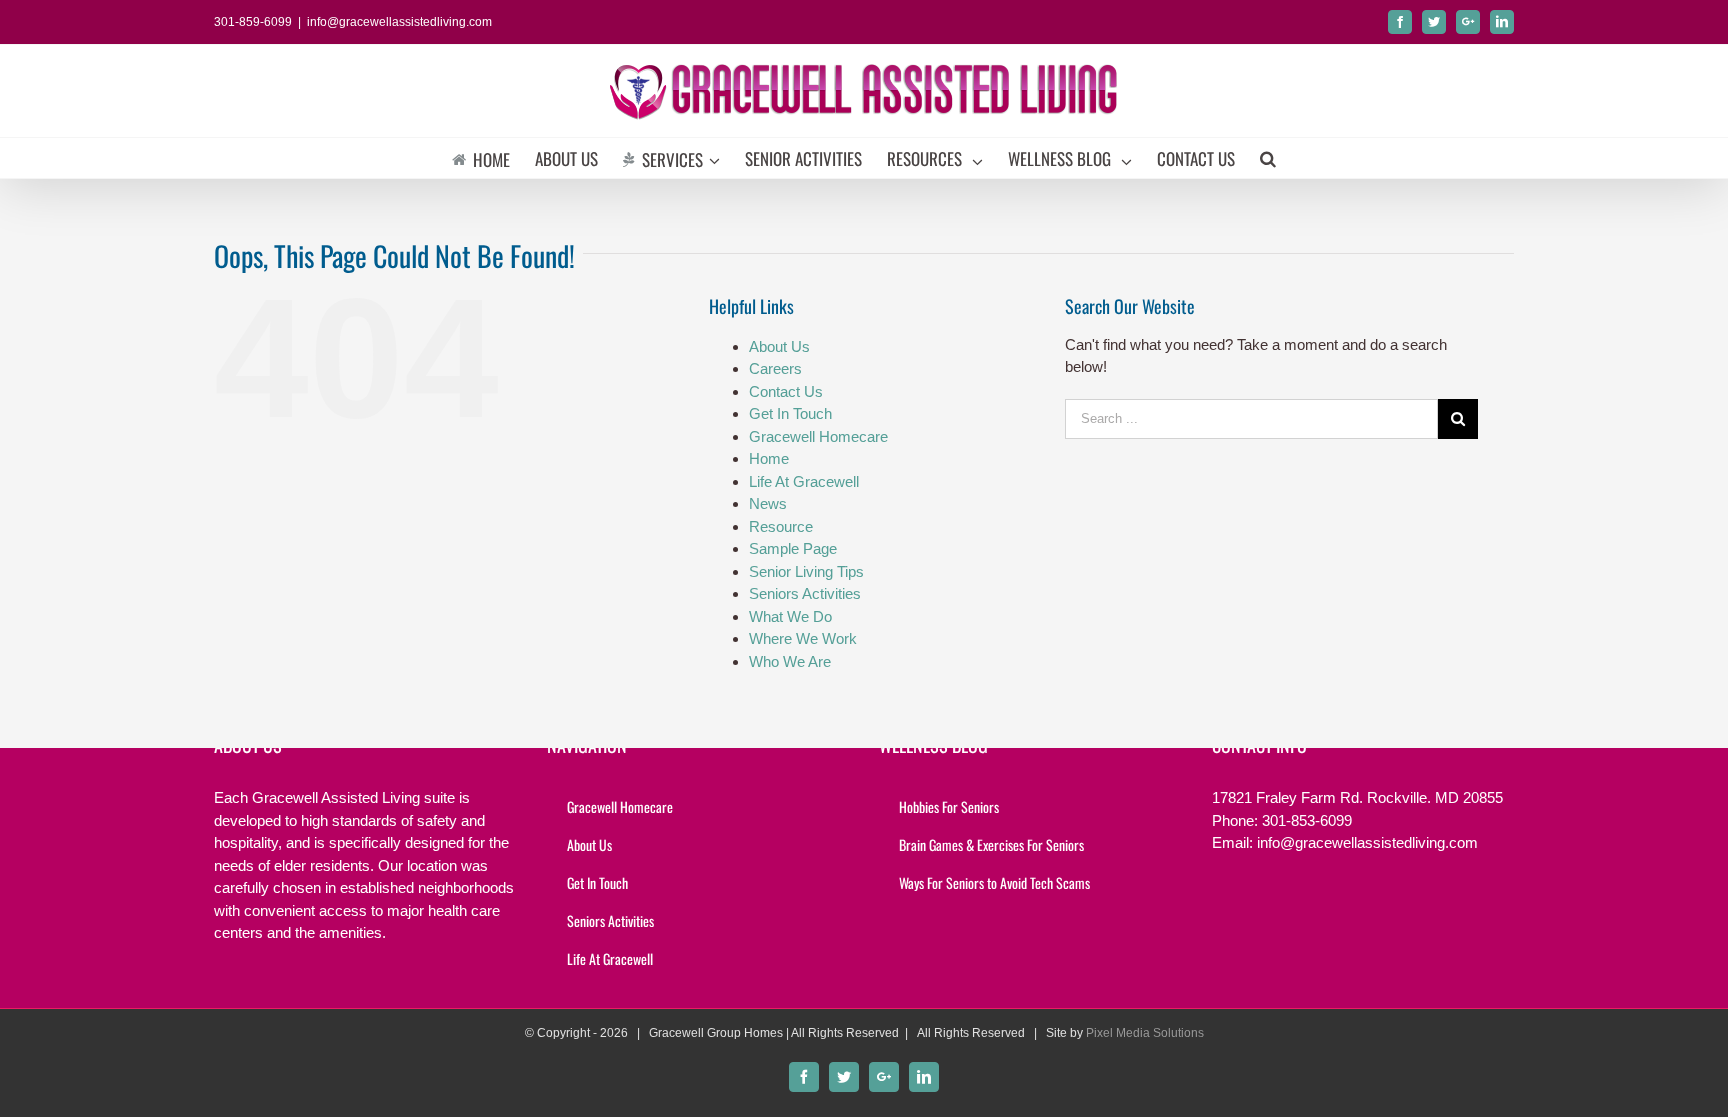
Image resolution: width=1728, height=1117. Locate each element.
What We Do (790, 616)
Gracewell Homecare (818, 436)
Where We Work (803, 638)
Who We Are (790, 661)
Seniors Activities (805, 593)
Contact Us (786, 391)
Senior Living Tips (806, 571)
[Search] (1268, 158)
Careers (775, 368)
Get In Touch (790, 413)
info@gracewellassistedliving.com (399, 22)
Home (769, 458)
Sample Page (793, 548)
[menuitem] (493, 158)
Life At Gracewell (804, 481)
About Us (779, 346)
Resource (781, 526)
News (768, 503)
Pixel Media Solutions (1145, 1033)
